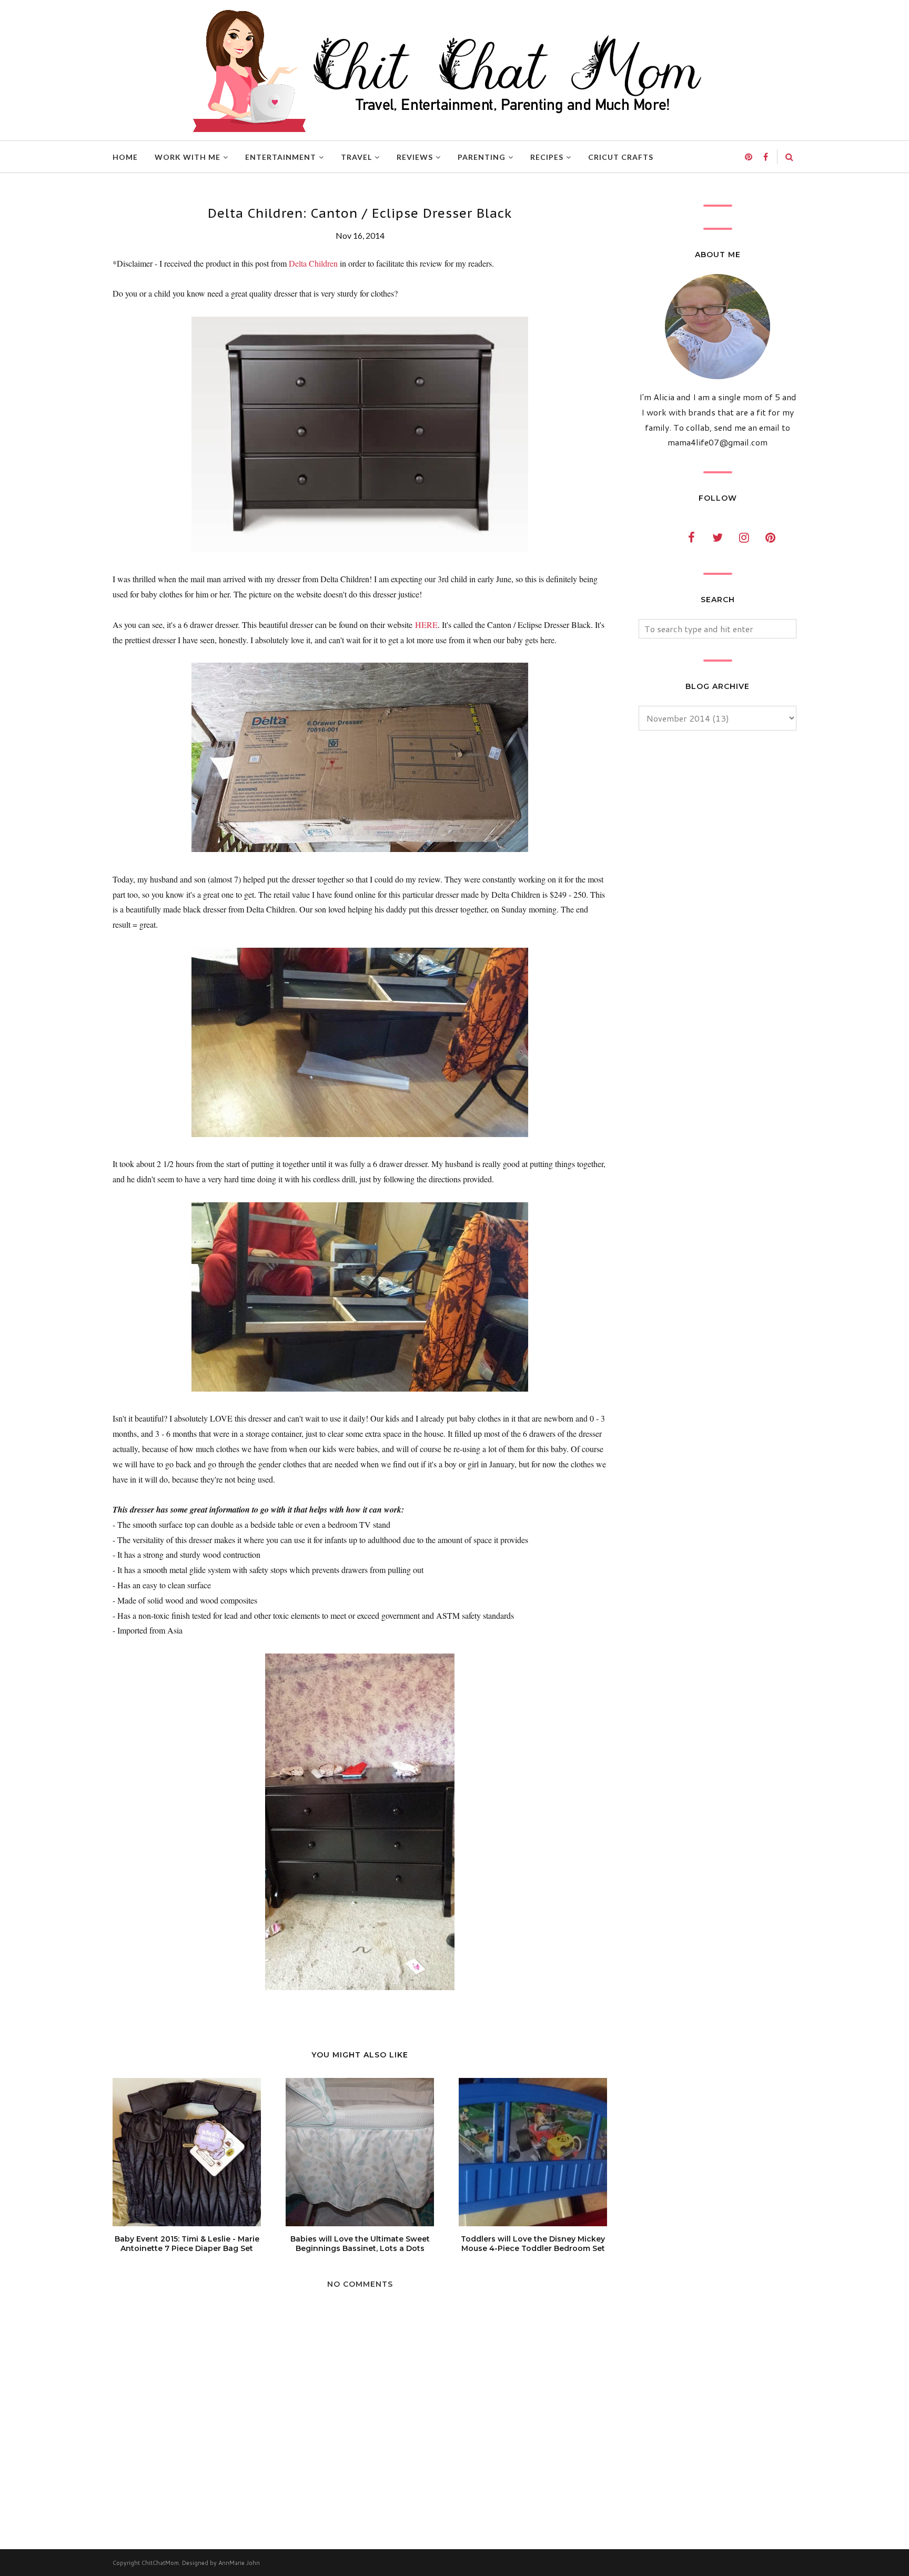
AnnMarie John (239, 2563)
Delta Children (313, 263)
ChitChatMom (160, 2563)
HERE (426, 625)
